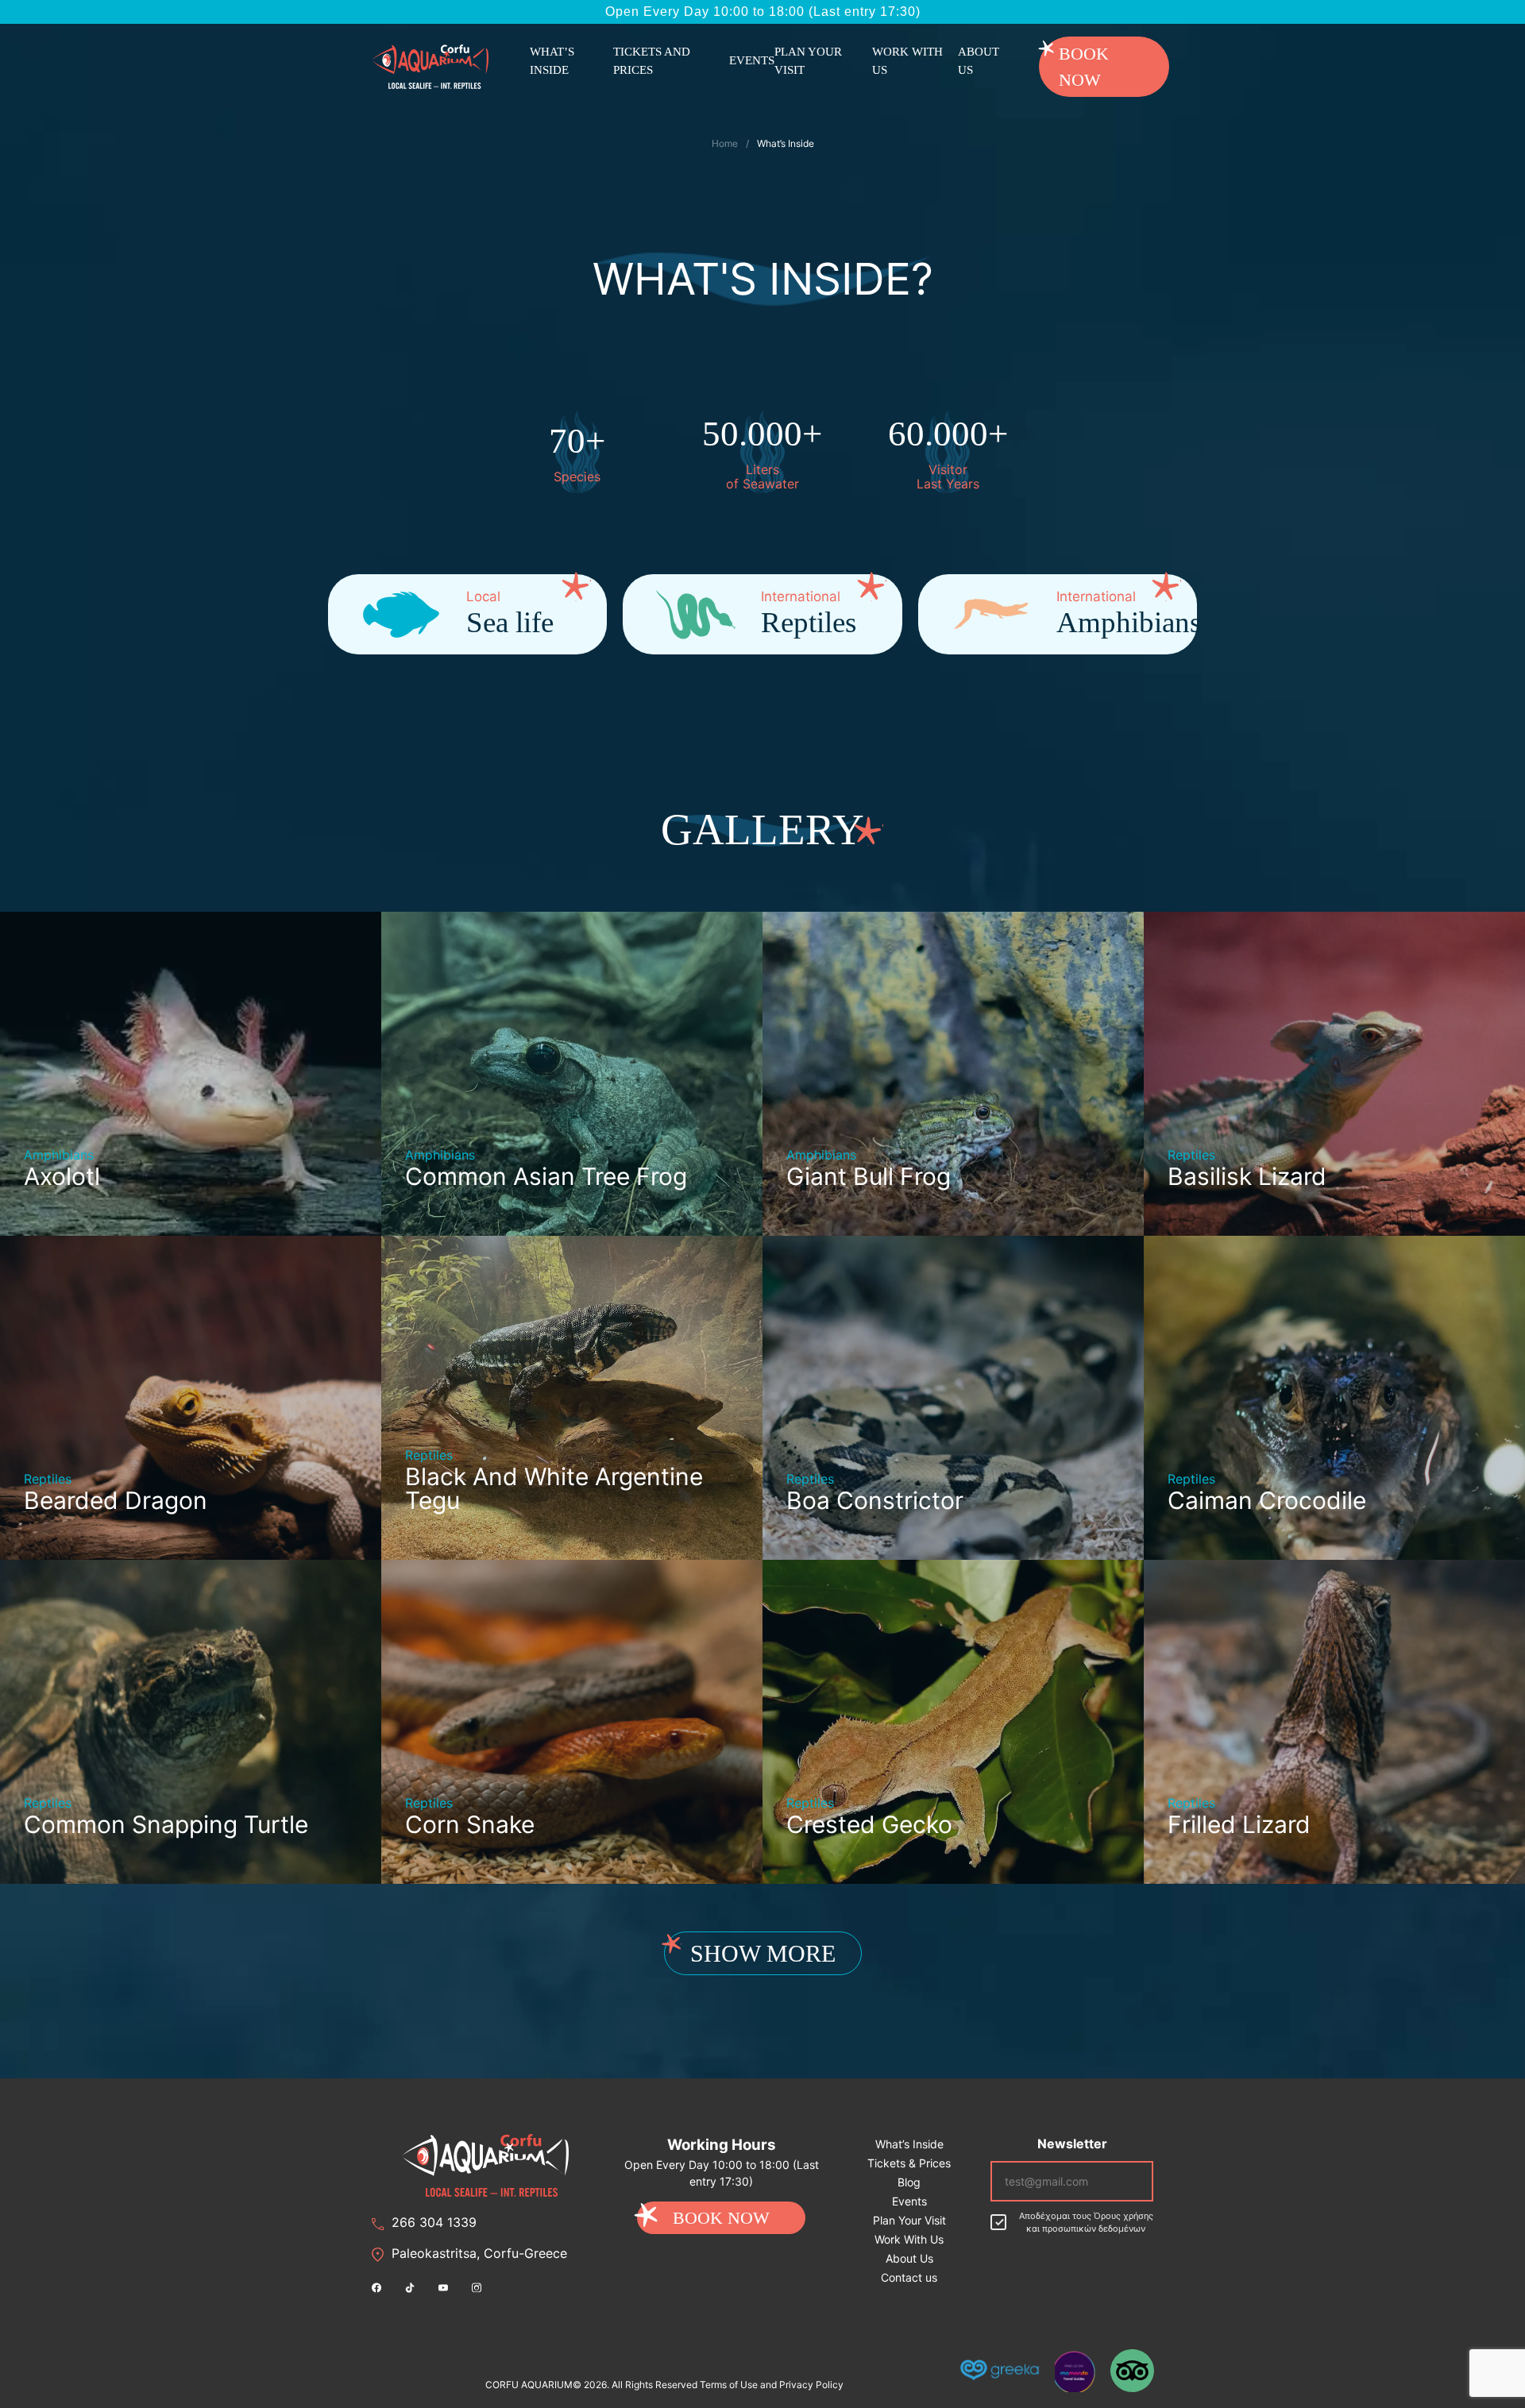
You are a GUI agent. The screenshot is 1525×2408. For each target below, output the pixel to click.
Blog (909, 2182)
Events (752, 60)
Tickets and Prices (652, 61)
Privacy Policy (811, 2385)
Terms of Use (729, 2385)
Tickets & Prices (909, 2163)
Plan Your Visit (808, 61)
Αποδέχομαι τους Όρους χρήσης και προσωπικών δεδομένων (1086, 2223)
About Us (979, 61)
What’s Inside (552, 61)
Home (725, 143)
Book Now (1084, 67)
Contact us (909, 2277)
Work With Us (907, 61)
